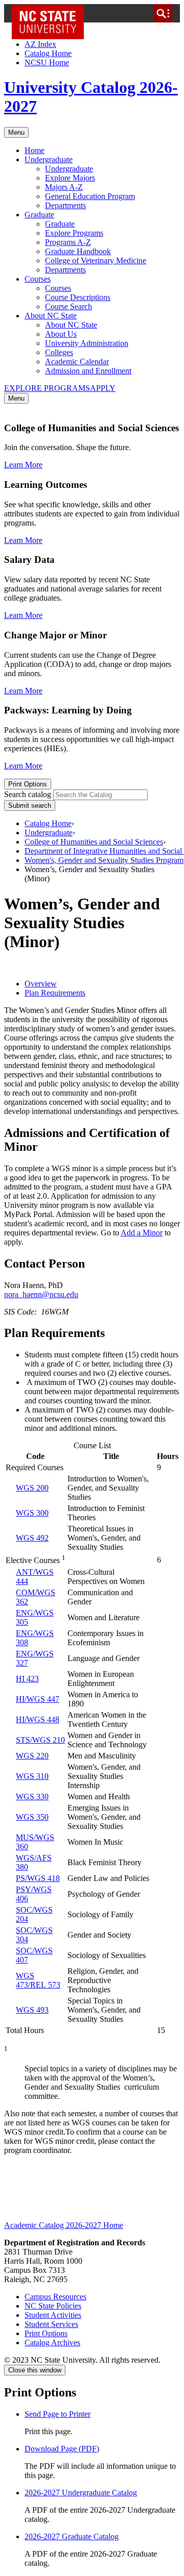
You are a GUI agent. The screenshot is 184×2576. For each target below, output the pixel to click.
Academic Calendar (77, 362)
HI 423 (27, 1679)
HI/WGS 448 (38, 1719)
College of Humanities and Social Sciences (94, 842)
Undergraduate (49, 159)
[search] (163, 13)
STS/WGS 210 (40, 1740)
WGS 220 (32, 1756)
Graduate (39, 215)
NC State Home (51, 13)
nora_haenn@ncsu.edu (41, 1294)
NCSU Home (47, 63)
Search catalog (28, 794)
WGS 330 (32, 1797)
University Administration (87, 343)
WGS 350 (32, 1817)
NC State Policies (53, 2306)
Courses (38, 279)
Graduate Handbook (78, 251)
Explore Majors (70, 178)
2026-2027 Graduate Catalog (72, 2536)
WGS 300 (32, 1513)
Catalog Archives (52, 2343)
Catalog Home (48, 53)
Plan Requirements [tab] (55, 993)
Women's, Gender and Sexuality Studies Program (104, 860)
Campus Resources (55, 2297)
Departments (65, 205)
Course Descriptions (78, 297)
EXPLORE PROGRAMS (47, 388)
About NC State (51, 316)
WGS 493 (32, 2010)
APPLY (103, 388)
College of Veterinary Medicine (96, 261)
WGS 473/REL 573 (38, 1980)
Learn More (23, 465)
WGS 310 (32, 1776)
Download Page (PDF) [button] (62, 2449)
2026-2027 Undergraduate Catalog (81, 2493)
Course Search (68, 306)
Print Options (28, 784)
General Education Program (90, 196)
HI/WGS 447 (38, 1699)
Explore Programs (74, 233)
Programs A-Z (68, 242)
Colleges (59, 352)
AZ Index (40, 44)
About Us (61, 334)
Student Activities (53, 2315)
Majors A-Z (64, 187)
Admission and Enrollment (88, 371)
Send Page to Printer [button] (57, 2414)
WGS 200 (32, 1488)
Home (34, 150)
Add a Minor (142, 1233)
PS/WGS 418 (38, 1878)
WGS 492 (32, 1538)
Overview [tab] (41, 984)
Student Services (51, 2324)
